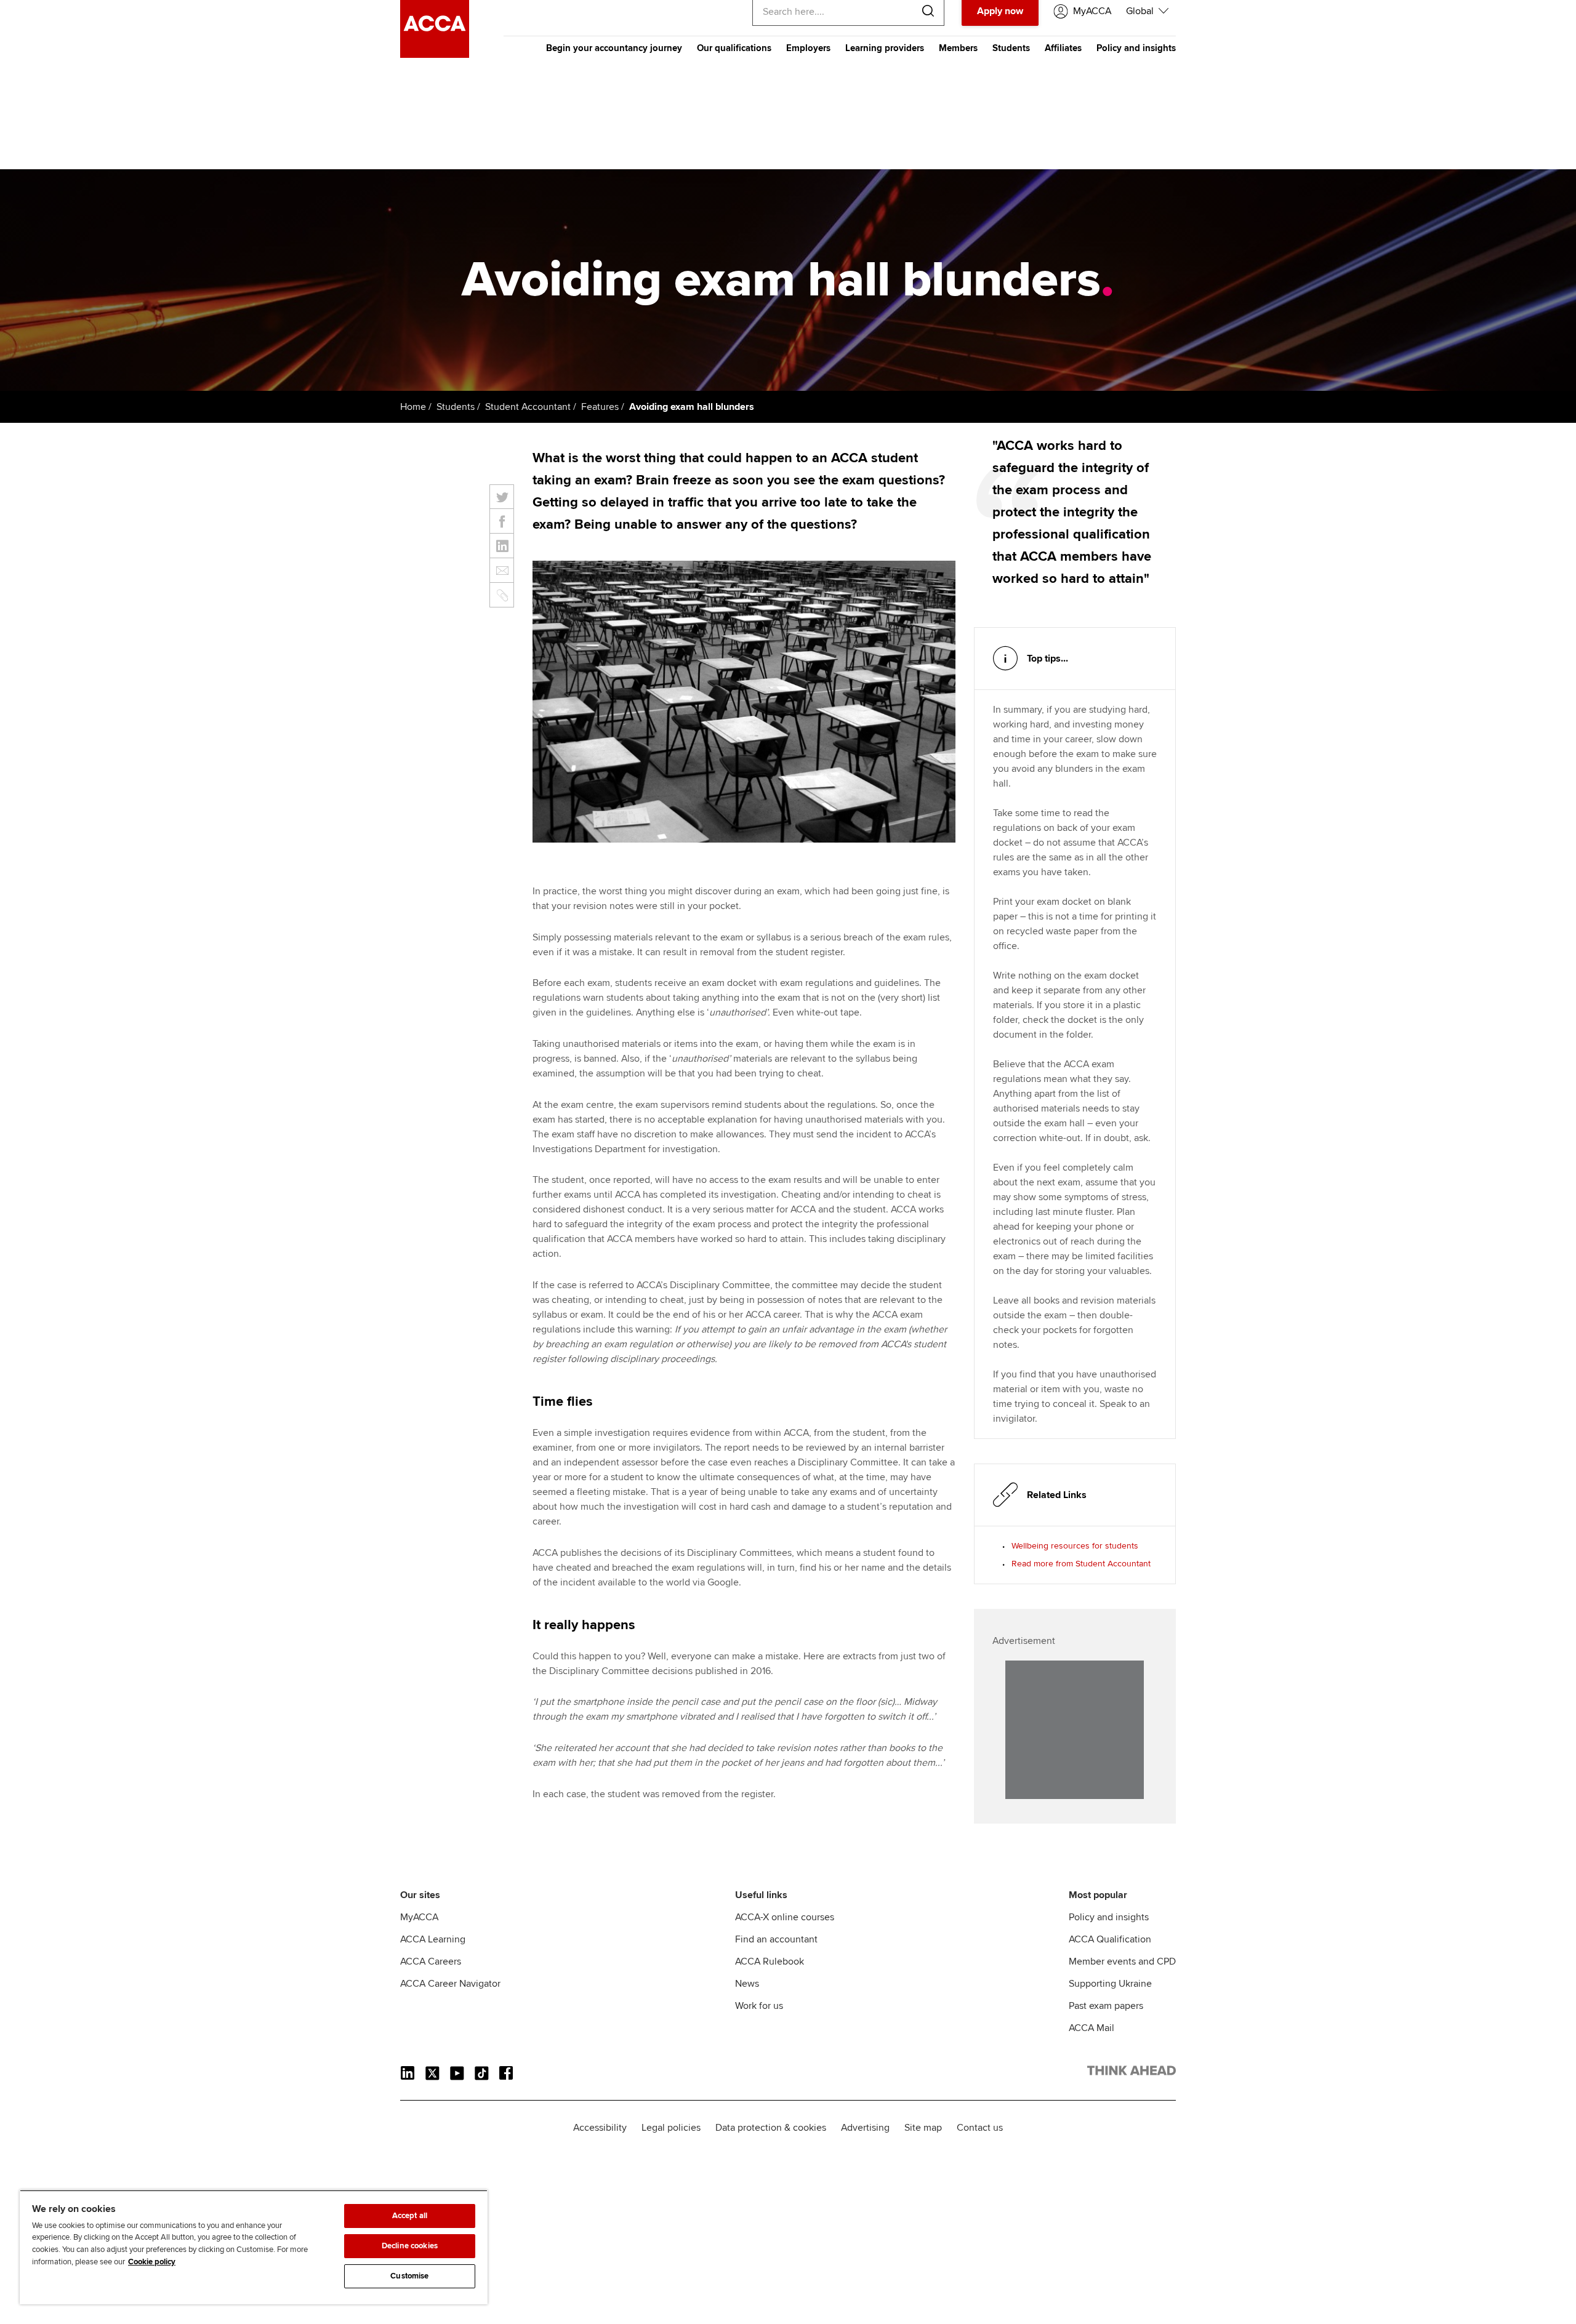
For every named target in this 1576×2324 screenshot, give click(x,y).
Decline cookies (410, 2246)
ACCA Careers (431, 1961)
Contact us (980, 2128)
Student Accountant (528, 407)
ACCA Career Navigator (450, 1984)
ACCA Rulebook (770, 1961)
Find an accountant (776, 1939)
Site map (923, 2128)
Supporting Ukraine (1110, 1984)
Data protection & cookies (771, 2128)
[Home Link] (1132, 2073)
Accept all (410, 2216)
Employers (808, 48)
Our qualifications (734, 48)
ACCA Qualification (1110, 1939)
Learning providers (885, 48)
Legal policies (671, 2128)
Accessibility (600, 2128)
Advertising (865, 2128)
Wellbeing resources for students (1075, 1546)
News (747, 1984)
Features (600, 407)
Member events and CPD (1122, 1961)
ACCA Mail (1092, 2028)
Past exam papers (1106, 2006)
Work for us (759, 2006)
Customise (409, 2276)
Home (413, 407)
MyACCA (419, 1917)
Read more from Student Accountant (1081, 1564)
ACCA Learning (433, 1939)
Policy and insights (1136, 48)
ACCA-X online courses (785, 1917)
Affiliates (1063, 48)
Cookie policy (152, 2262)
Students (1011, 48)
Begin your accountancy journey (614, 48)
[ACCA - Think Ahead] (435, 55)
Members (958, 48)
